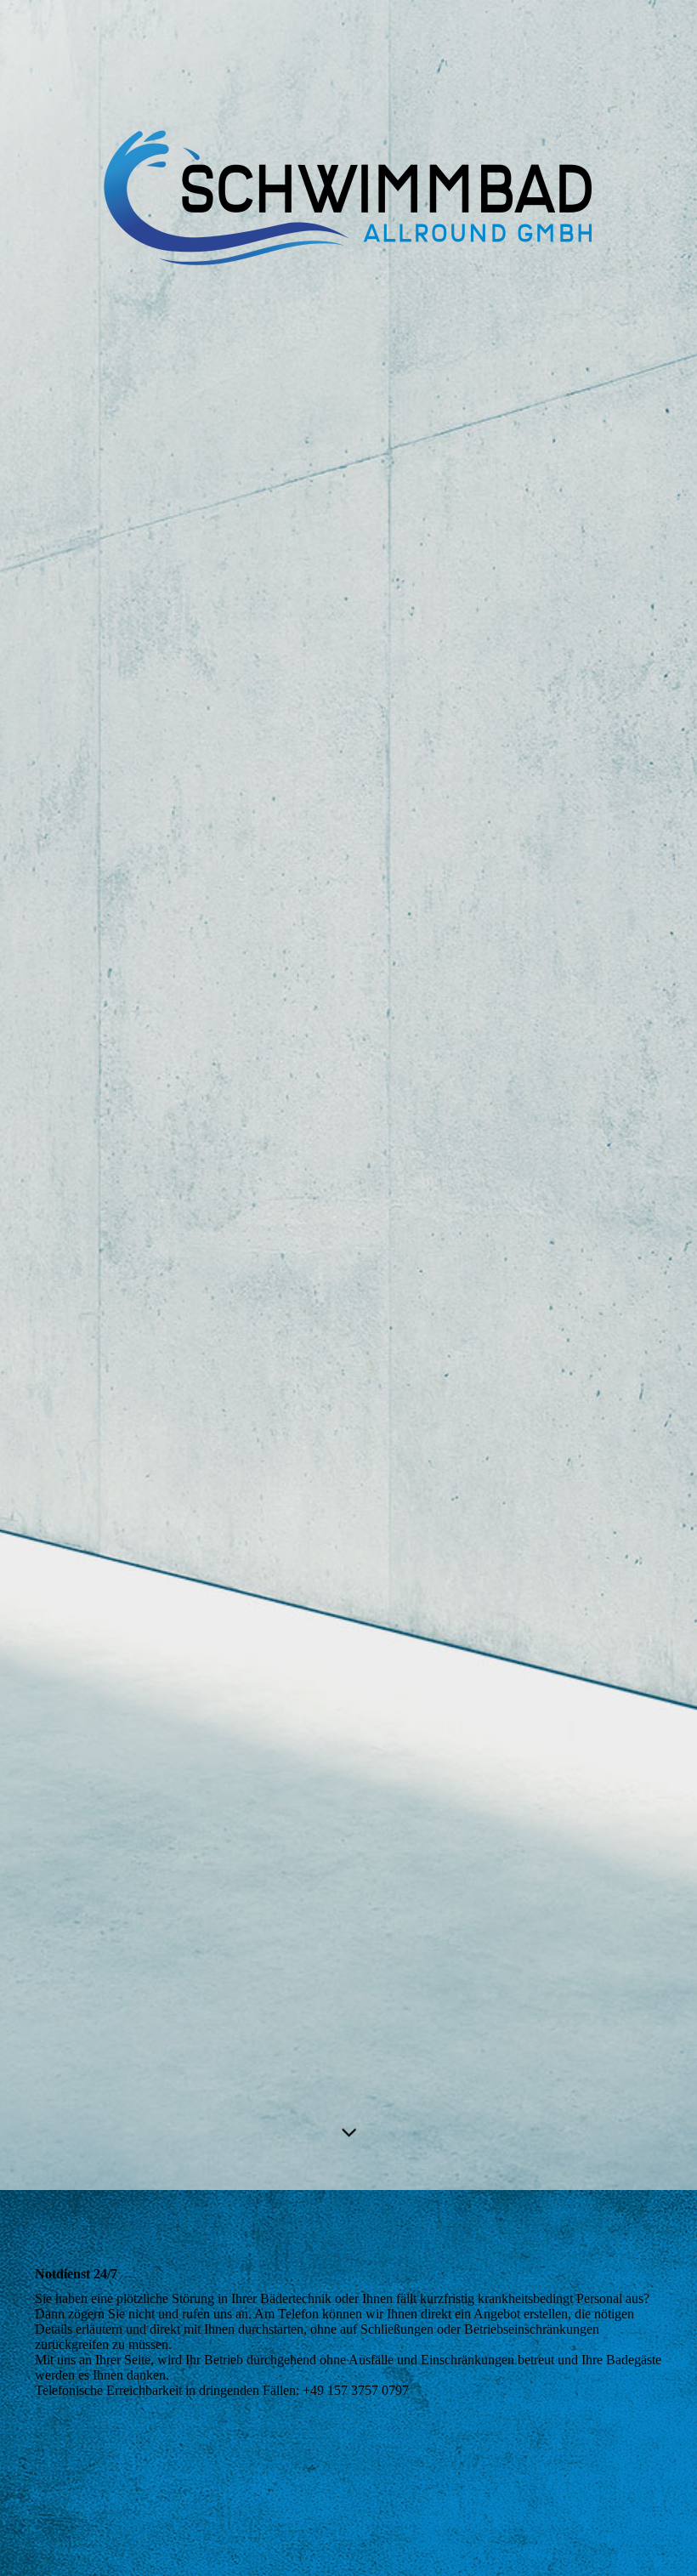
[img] (348, 1095)
